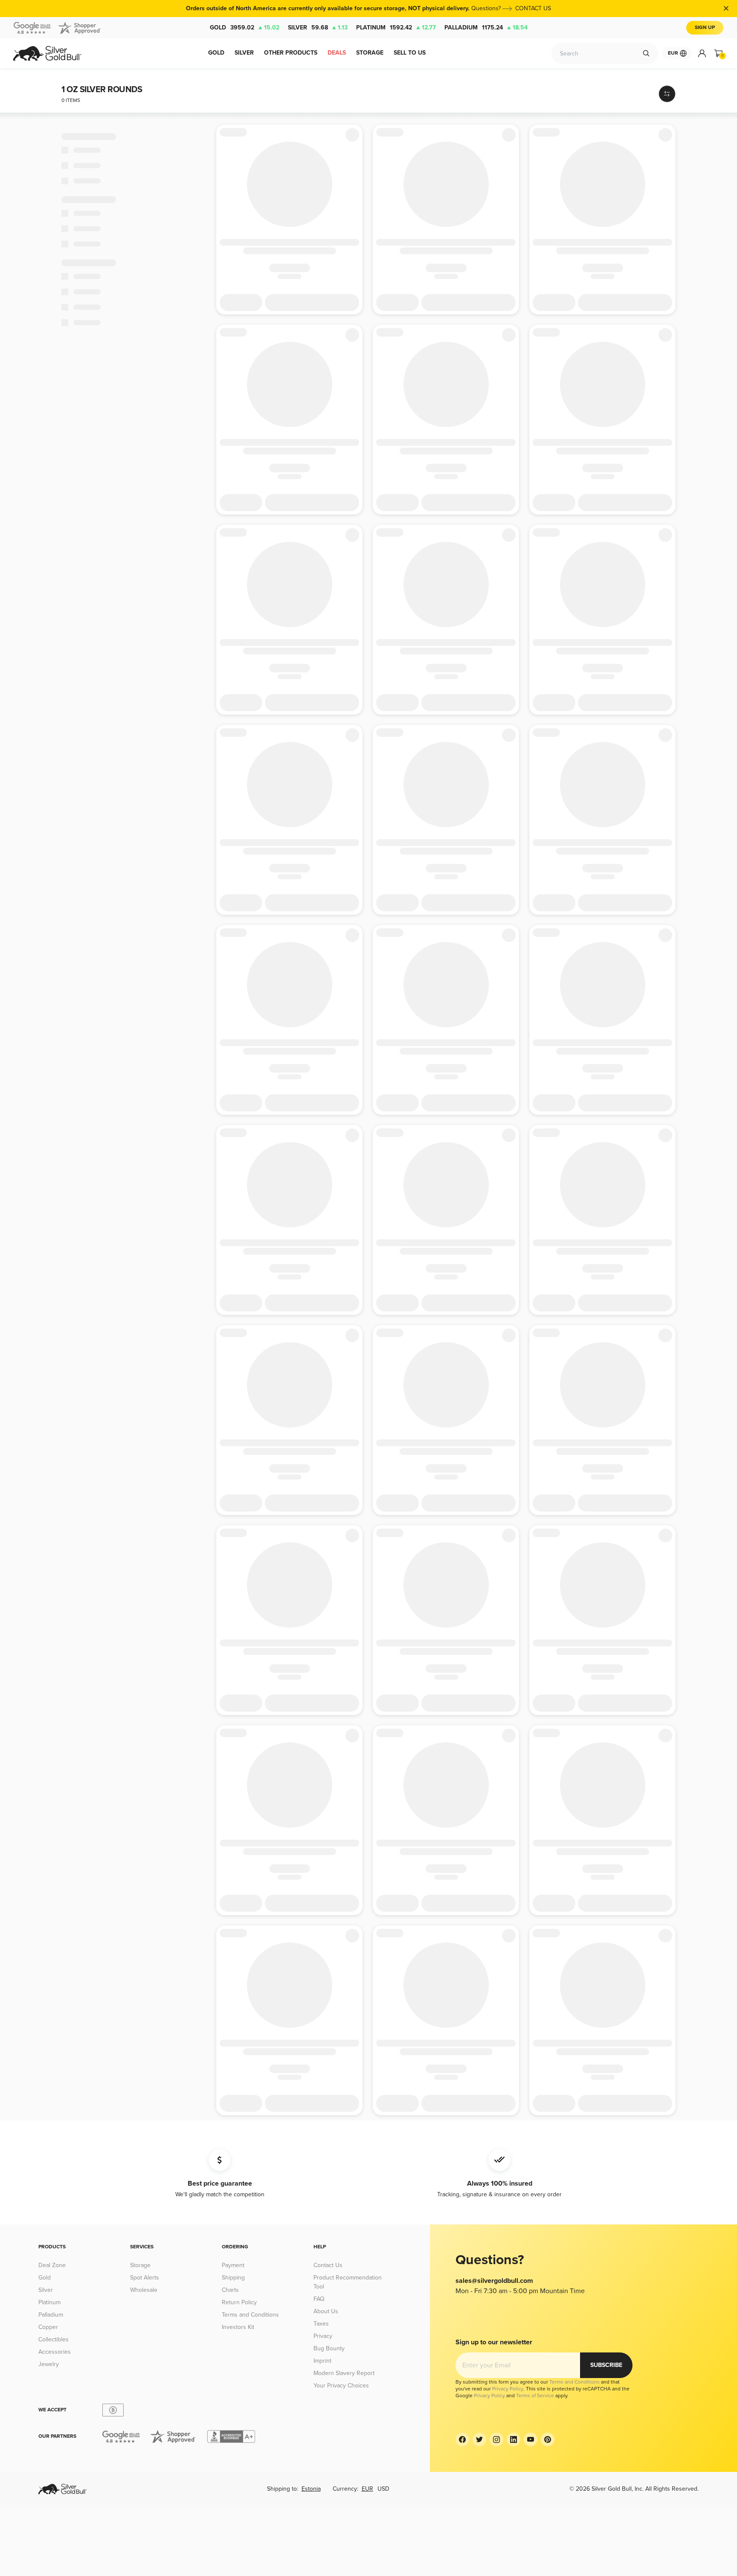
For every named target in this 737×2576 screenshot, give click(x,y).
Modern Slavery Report (344, 2373)
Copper (48, 2327)
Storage (140, 2265)
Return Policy (239, 2302)
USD (383, 2489)
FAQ (319, 2299)
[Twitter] (479, 2439)
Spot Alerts (145, 2278)
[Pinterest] (548, 2439)
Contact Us (328, 2265)
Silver (318, 28)
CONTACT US (533, 8)
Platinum (396, 28)
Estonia (311, 2489)
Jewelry (49, 2364)
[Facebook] (462, 2439)
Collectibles (54, 2339)
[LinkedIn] (514, 2439)
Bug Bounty (329, 2348)
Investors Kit (238, 2327)
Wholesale (144, 2290)
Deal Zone (52, 2265)
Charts (230, 2290)
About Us (326, 2311)
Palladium (486, 28)
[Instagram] (496, 2439)
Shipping (233, 2278)
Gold (245, 28)
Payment (233, 2265)
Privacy (323, 2336)
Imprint (322, 2361)
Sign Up (705, 28)
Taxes (321, 2324)
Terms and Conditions (250, 2315)
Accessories (55, 2352)
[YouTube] (531, 2439)
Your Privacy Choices (341, 2386)
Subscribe (606, 2365)
